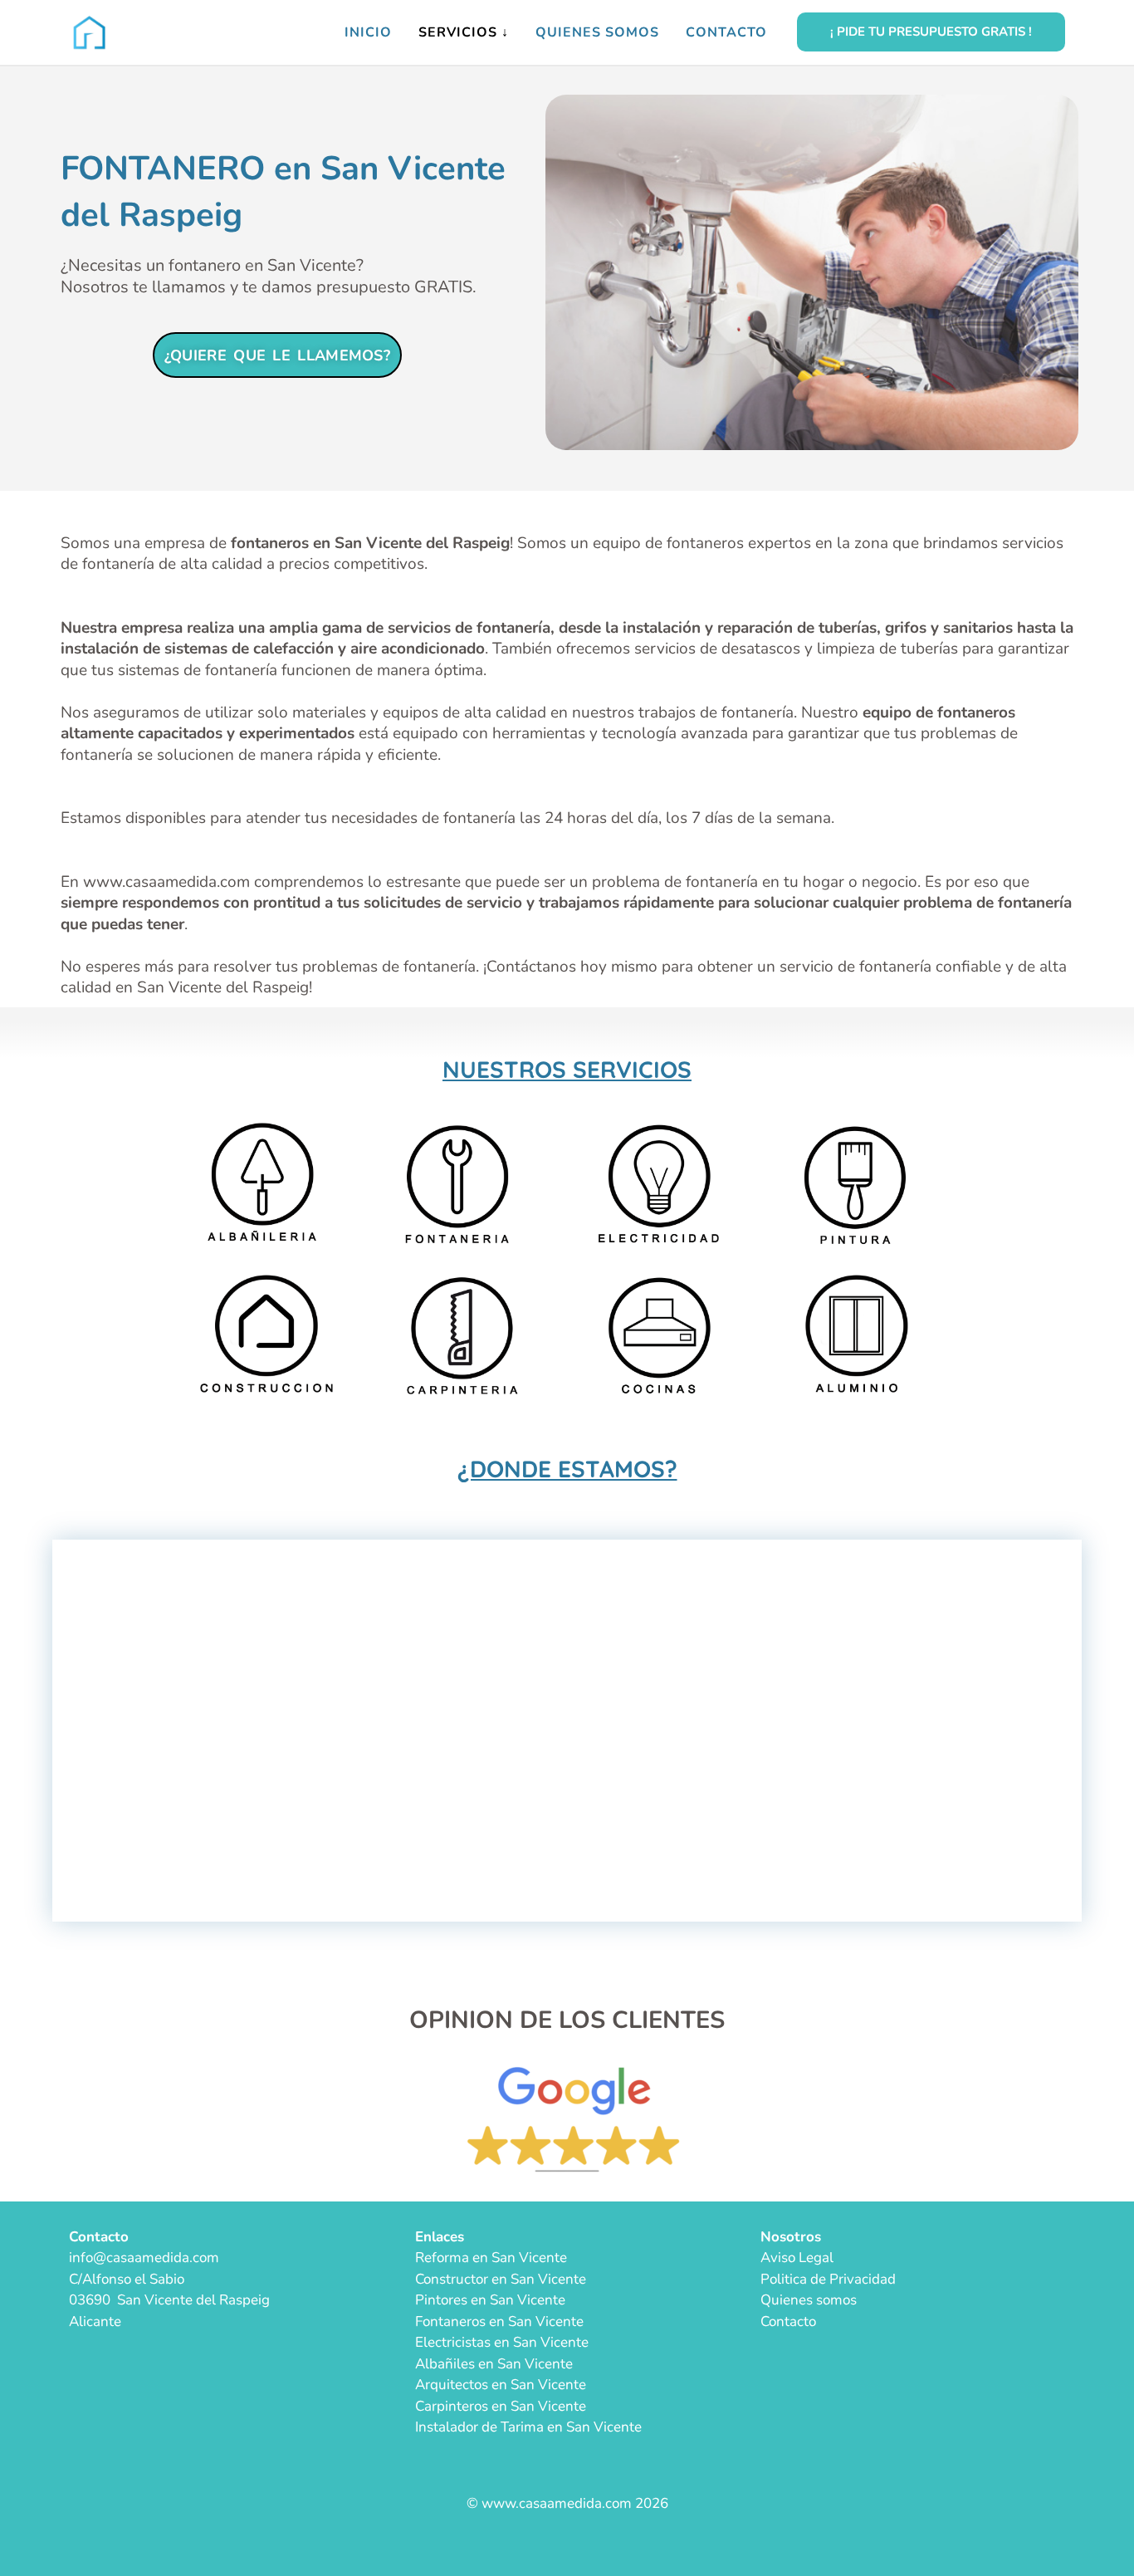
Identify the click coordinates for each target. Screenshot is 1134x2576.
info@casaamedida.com (144, 2258)
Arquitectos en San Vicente (501, 2385)
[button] (931, 32)
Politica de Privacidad (828, 2279)
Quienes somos (597, 32)
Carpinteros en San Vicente (501, 2406)
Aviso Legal (797, 2258)
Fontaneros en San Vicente (499, 2321)
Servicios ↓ (464, 32)
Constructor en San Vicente (501, 2279)
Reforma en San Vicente (491, 2258)
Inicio (368, 32)
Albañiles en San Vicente (494, 2364)
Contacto (726, 32)
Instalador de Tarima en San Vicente (528, 2427)
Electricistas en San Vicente (502, 2342)
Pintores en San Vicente (490, 2300)
